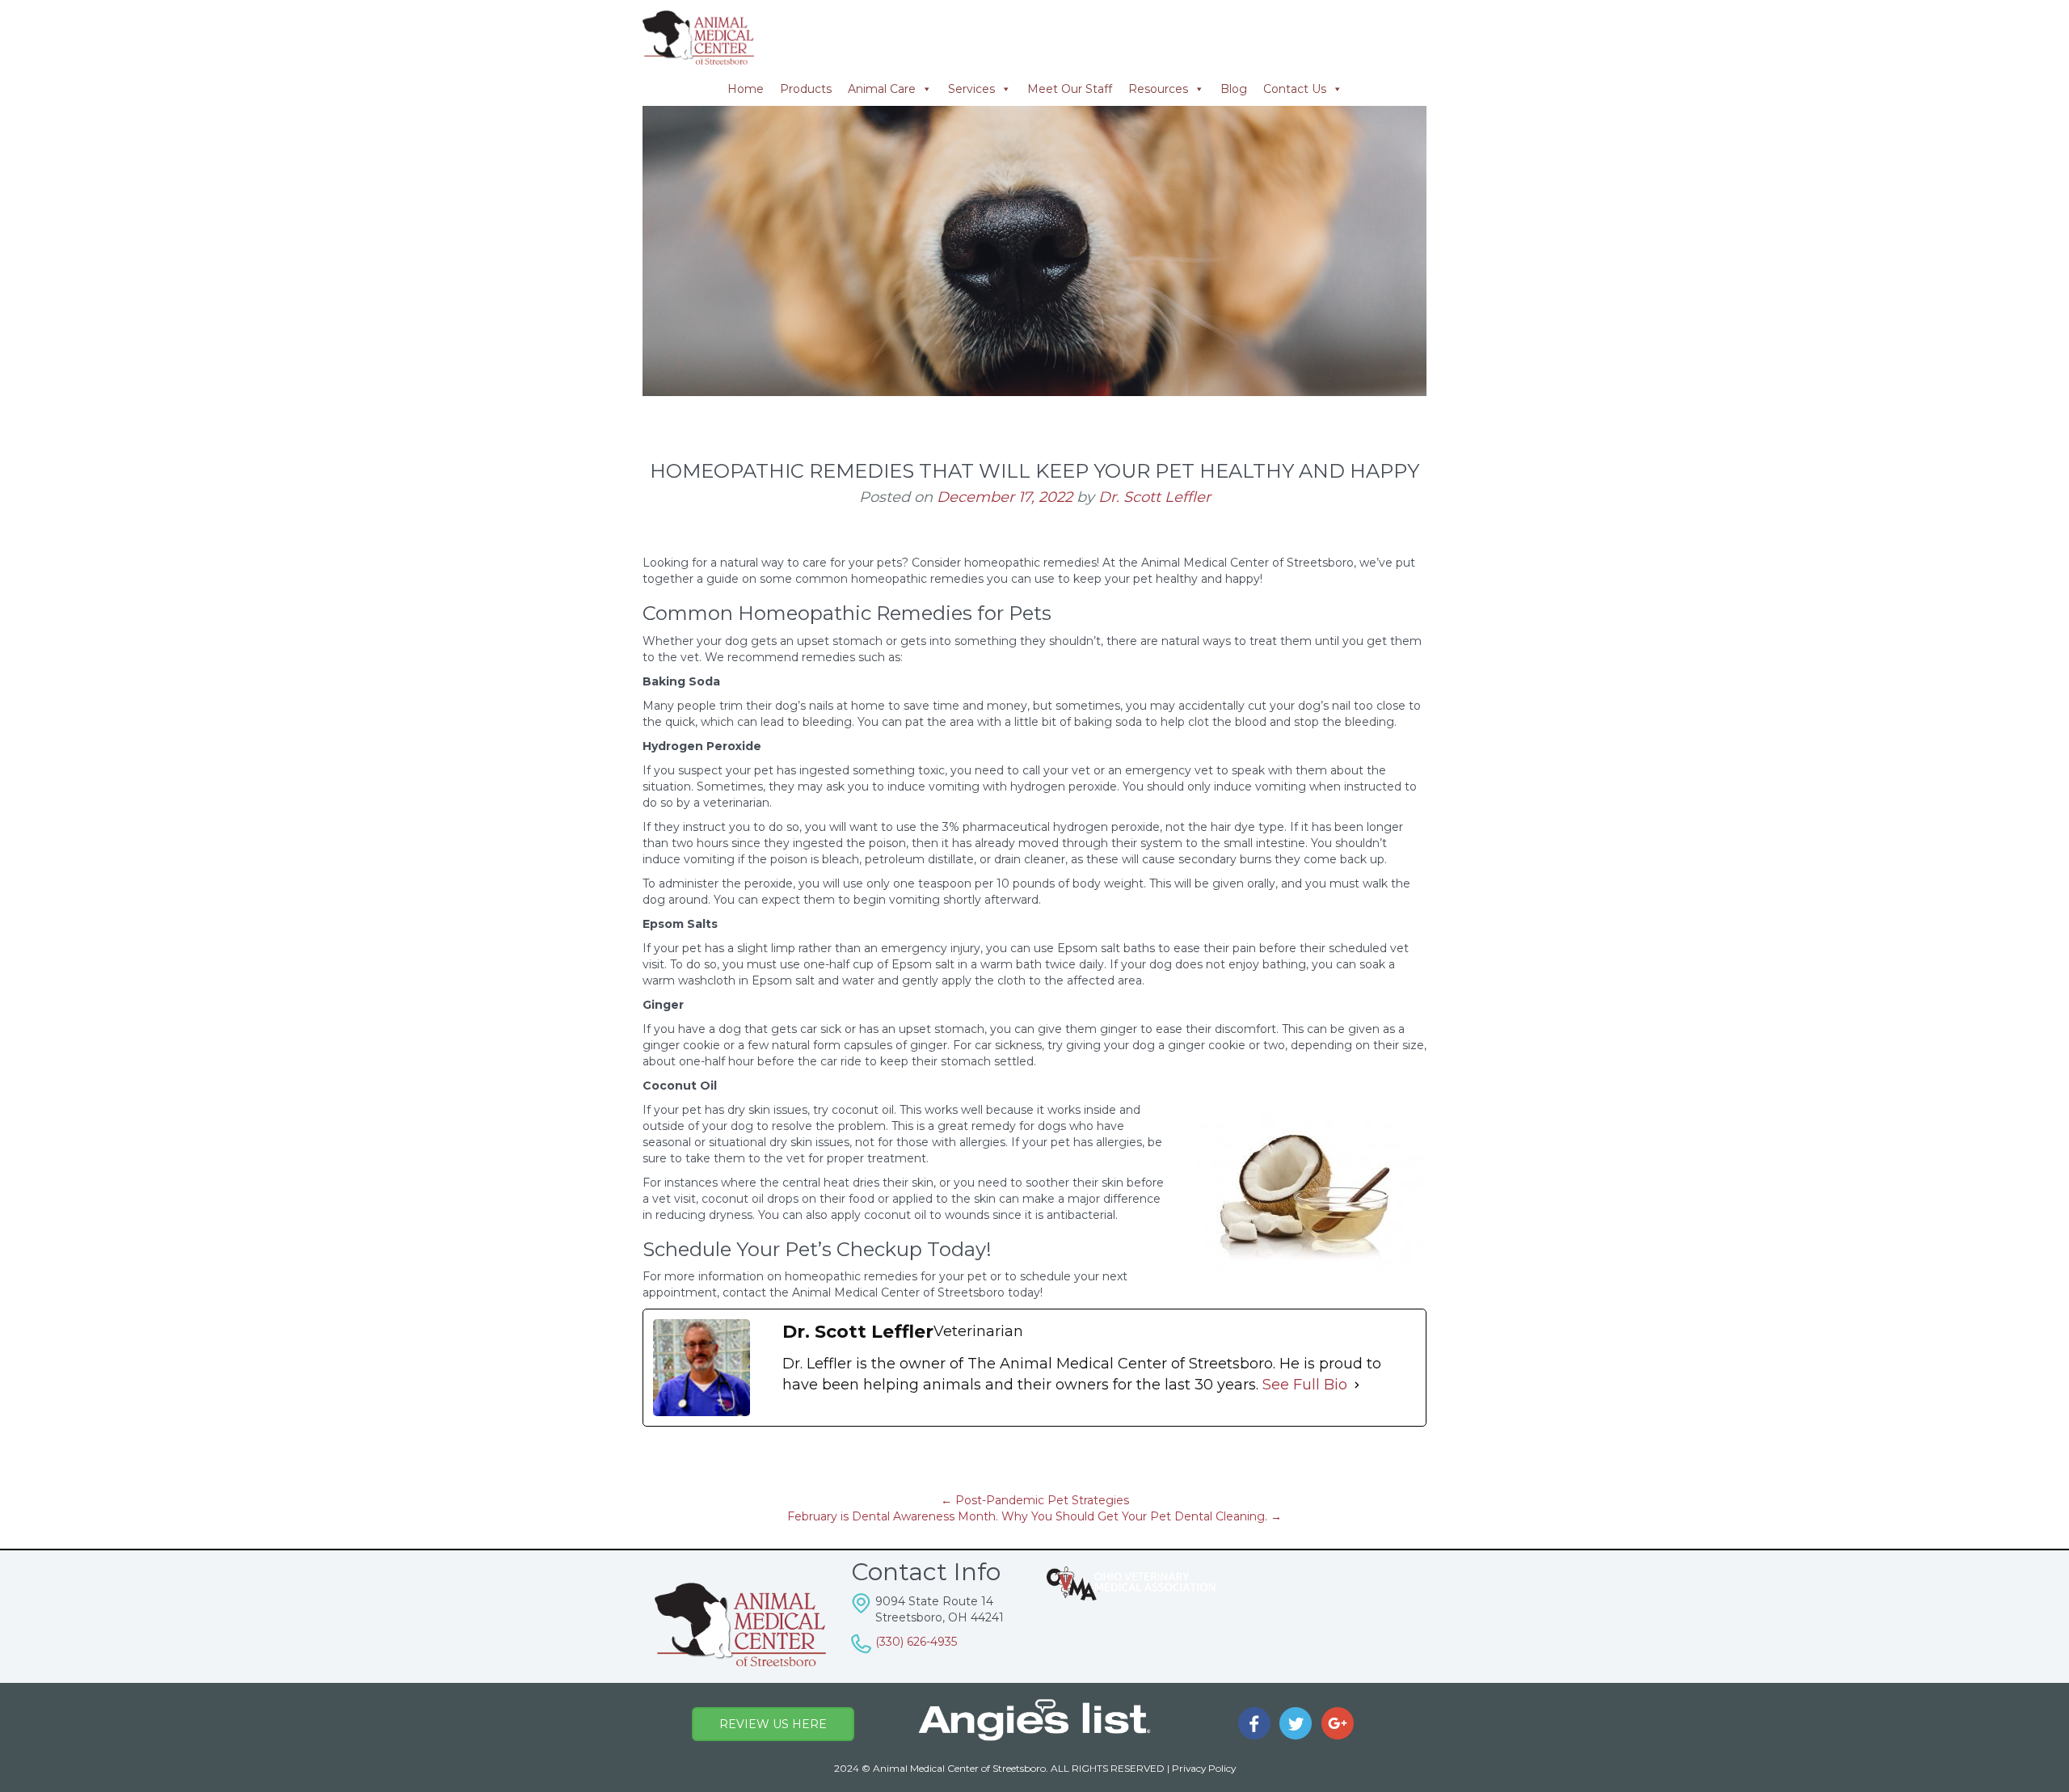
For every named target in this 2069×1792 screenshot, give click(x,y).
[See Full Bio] (1357, 1385)
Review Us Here (773, 1724)
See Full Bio (1305, 1385)
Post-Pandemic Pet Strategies (1035, 1500)
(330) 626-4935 (916, 1642)
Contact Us (1295, 89)
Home (746, 89)
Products (806, 89)
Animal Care (882, 89)
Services (971, 89)
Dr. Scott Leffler (1155, 497)
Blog (1234, 89)
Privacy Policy (1204, 1768)
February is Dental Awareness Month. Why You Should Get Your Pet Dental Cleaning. (1034, 1516)
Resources (1158, 89)
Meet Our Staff (1070, 89)
